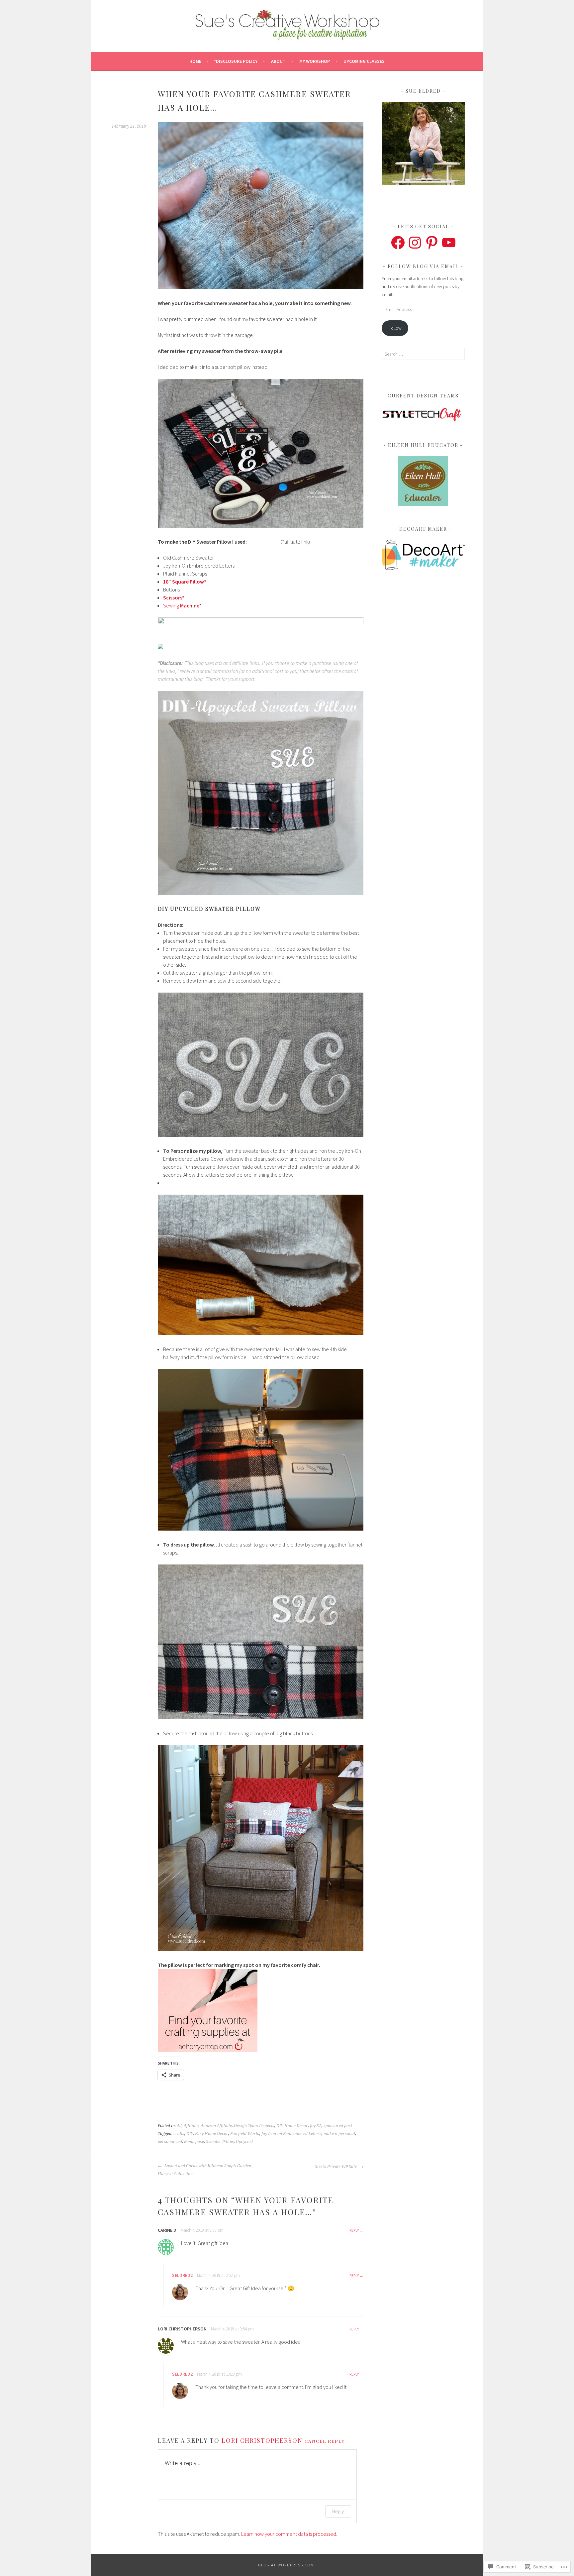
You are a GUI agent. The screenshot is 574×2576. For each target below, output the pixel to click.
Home (195, 61)
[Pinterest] (432, 243)
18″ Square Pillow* (185, 582)
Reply (354, 2230)
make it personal (339, 2134)
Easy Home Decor (212, 2134)
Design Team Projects (254, 2126)
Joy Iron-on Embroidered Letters (291, 2134)
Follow (395, 328)
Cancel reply (325, 2441)
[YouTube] (449, 243)
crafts (179, 2134)
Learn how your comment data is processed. (289, 2534)
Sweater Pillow (220, 2142)
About (278, 61)
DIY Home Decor (292, 2126)
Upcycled (244, 2142)
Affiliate (191, 2126)
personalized (170, 2142)
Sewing (182, 605)
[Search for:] (423, 354)
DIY (190, 2134)
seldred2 (182, 2275)
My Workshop (315, 61)
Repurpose (194, 2142)
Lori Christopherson (262, 2440)
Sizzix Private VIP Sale (336, 2167)
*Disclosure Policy (236, 61)
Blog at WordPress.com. (287, 2565)
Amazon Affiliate (216, 2126)
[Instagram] (415, 243)
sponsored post (338, 2126)
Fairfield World (245, 2134)
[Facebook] (398, 243)
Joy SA (316, 2126)
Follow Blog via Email (423, 266)
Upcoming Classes (364, 61)
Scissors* (174, 597)
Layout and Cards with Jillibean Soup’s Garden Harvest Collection (204, 2170)
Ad (179, 2126)
